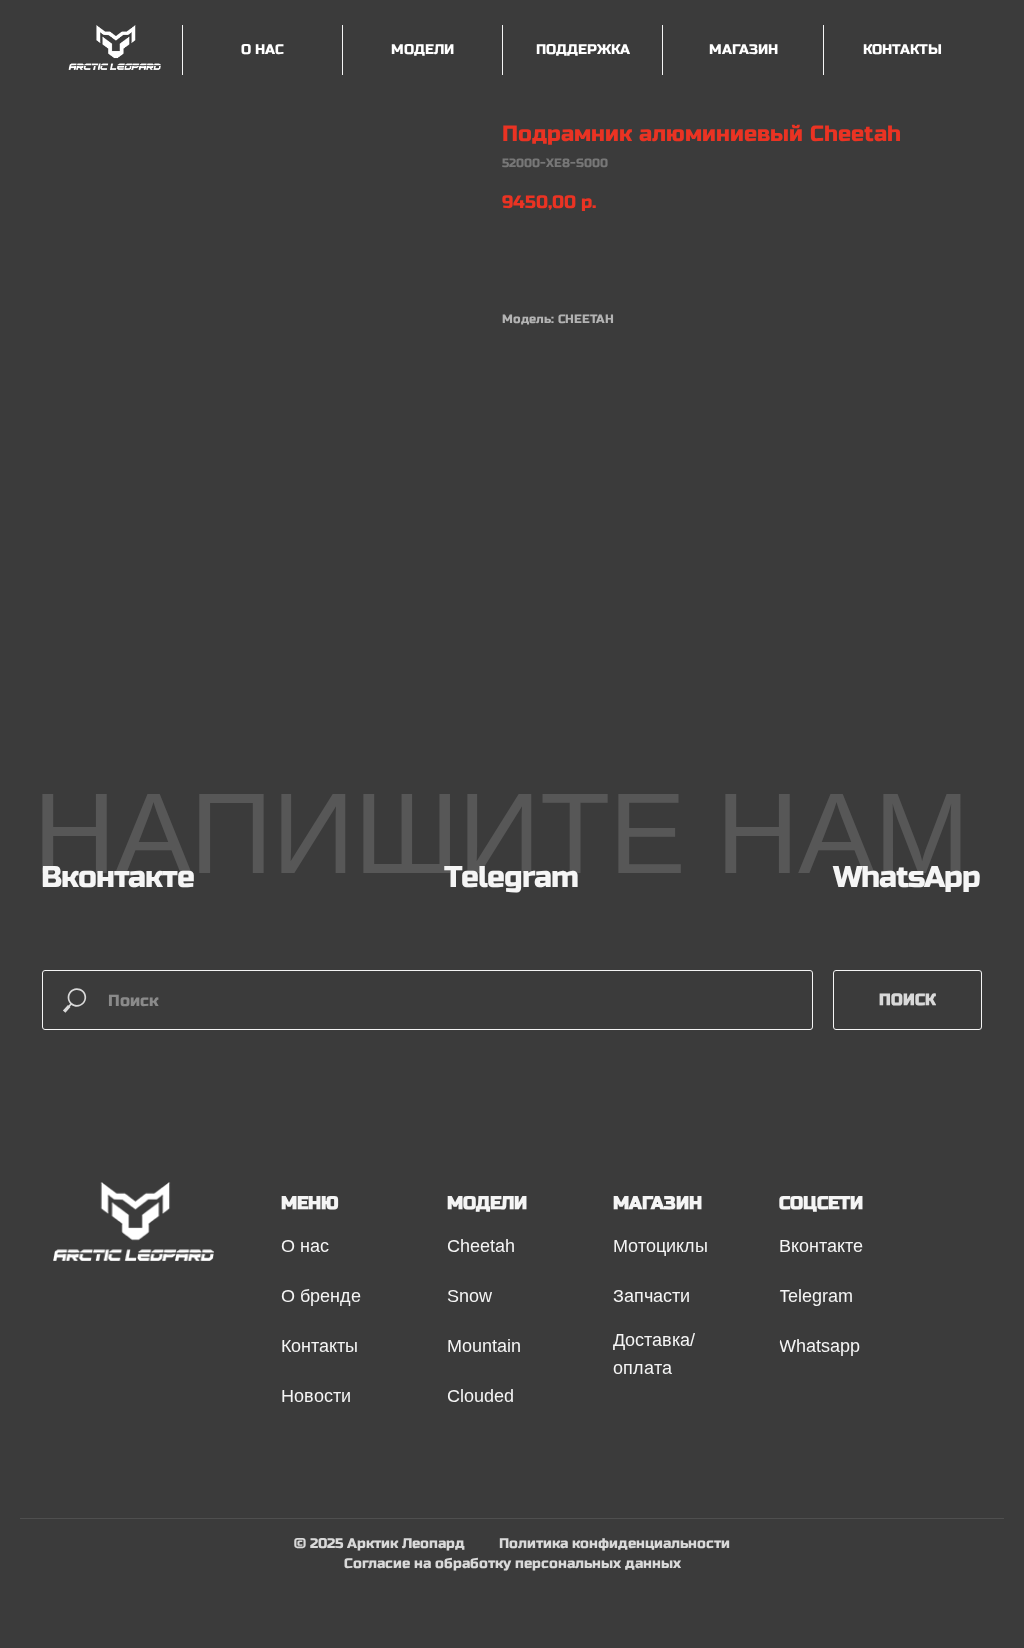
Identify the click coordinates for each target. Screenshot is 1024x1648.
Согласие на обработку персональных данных (512, 1563)
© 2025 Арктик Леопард (379, 1543)
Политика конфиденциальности (614, 1543)
